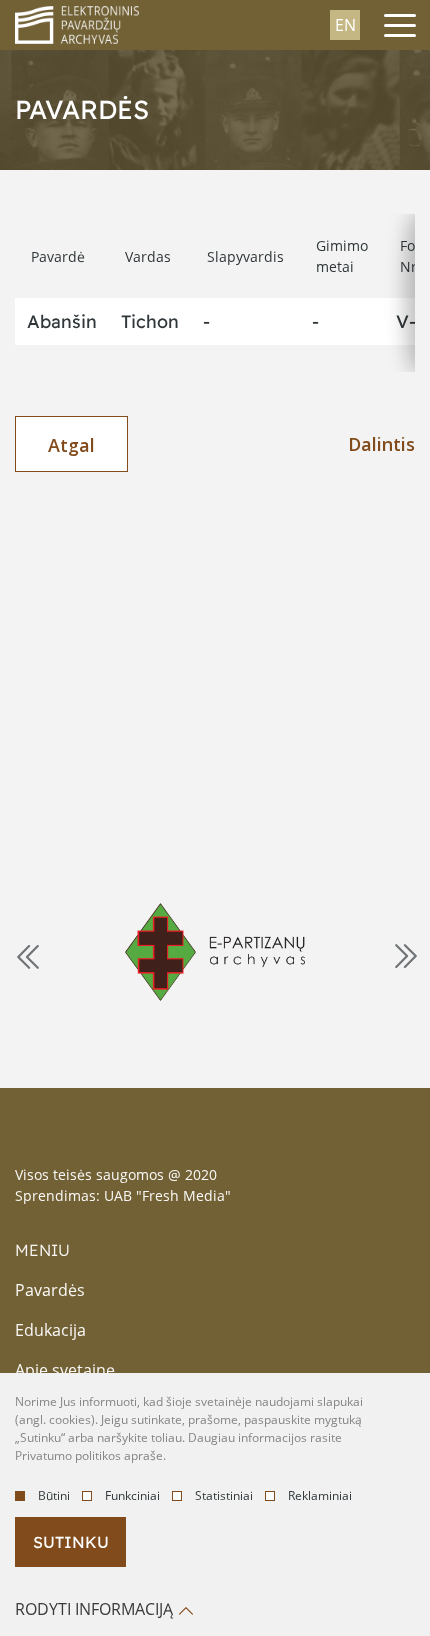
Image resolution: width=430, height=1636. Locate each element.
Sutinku (71, 1542)
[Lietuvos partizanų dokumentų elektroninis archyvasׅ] (215, 951)
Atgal (71, 445)
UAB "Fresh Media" (167, 1195)
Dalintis (381, 444)
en (345, 25)
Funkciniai (132, 1495)
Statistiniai (224, 1495)
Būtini (54, 1495)
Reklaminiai (320, 1495)
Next (404, 955)
